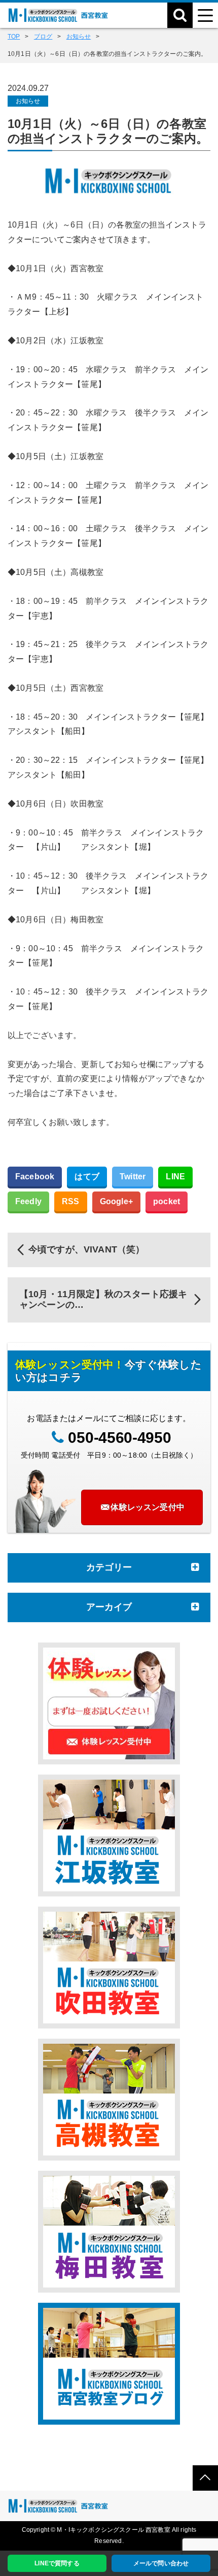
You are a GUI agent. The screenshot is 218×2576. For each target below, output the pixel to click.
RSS (70, 1201)
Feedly (28, 1201)
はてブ (87, 1177)
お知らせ (28, 101)
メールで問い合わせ (161, 2563)
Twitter (133, 1177)
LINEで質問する (57, 2563)
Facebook (35, 1177)
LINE (175, 1177)
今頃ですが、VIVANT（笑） (86, 1249)
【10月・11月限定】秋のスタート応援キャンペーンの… (103, 1300)
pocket (167, 1201)
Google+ (116, 1201)
